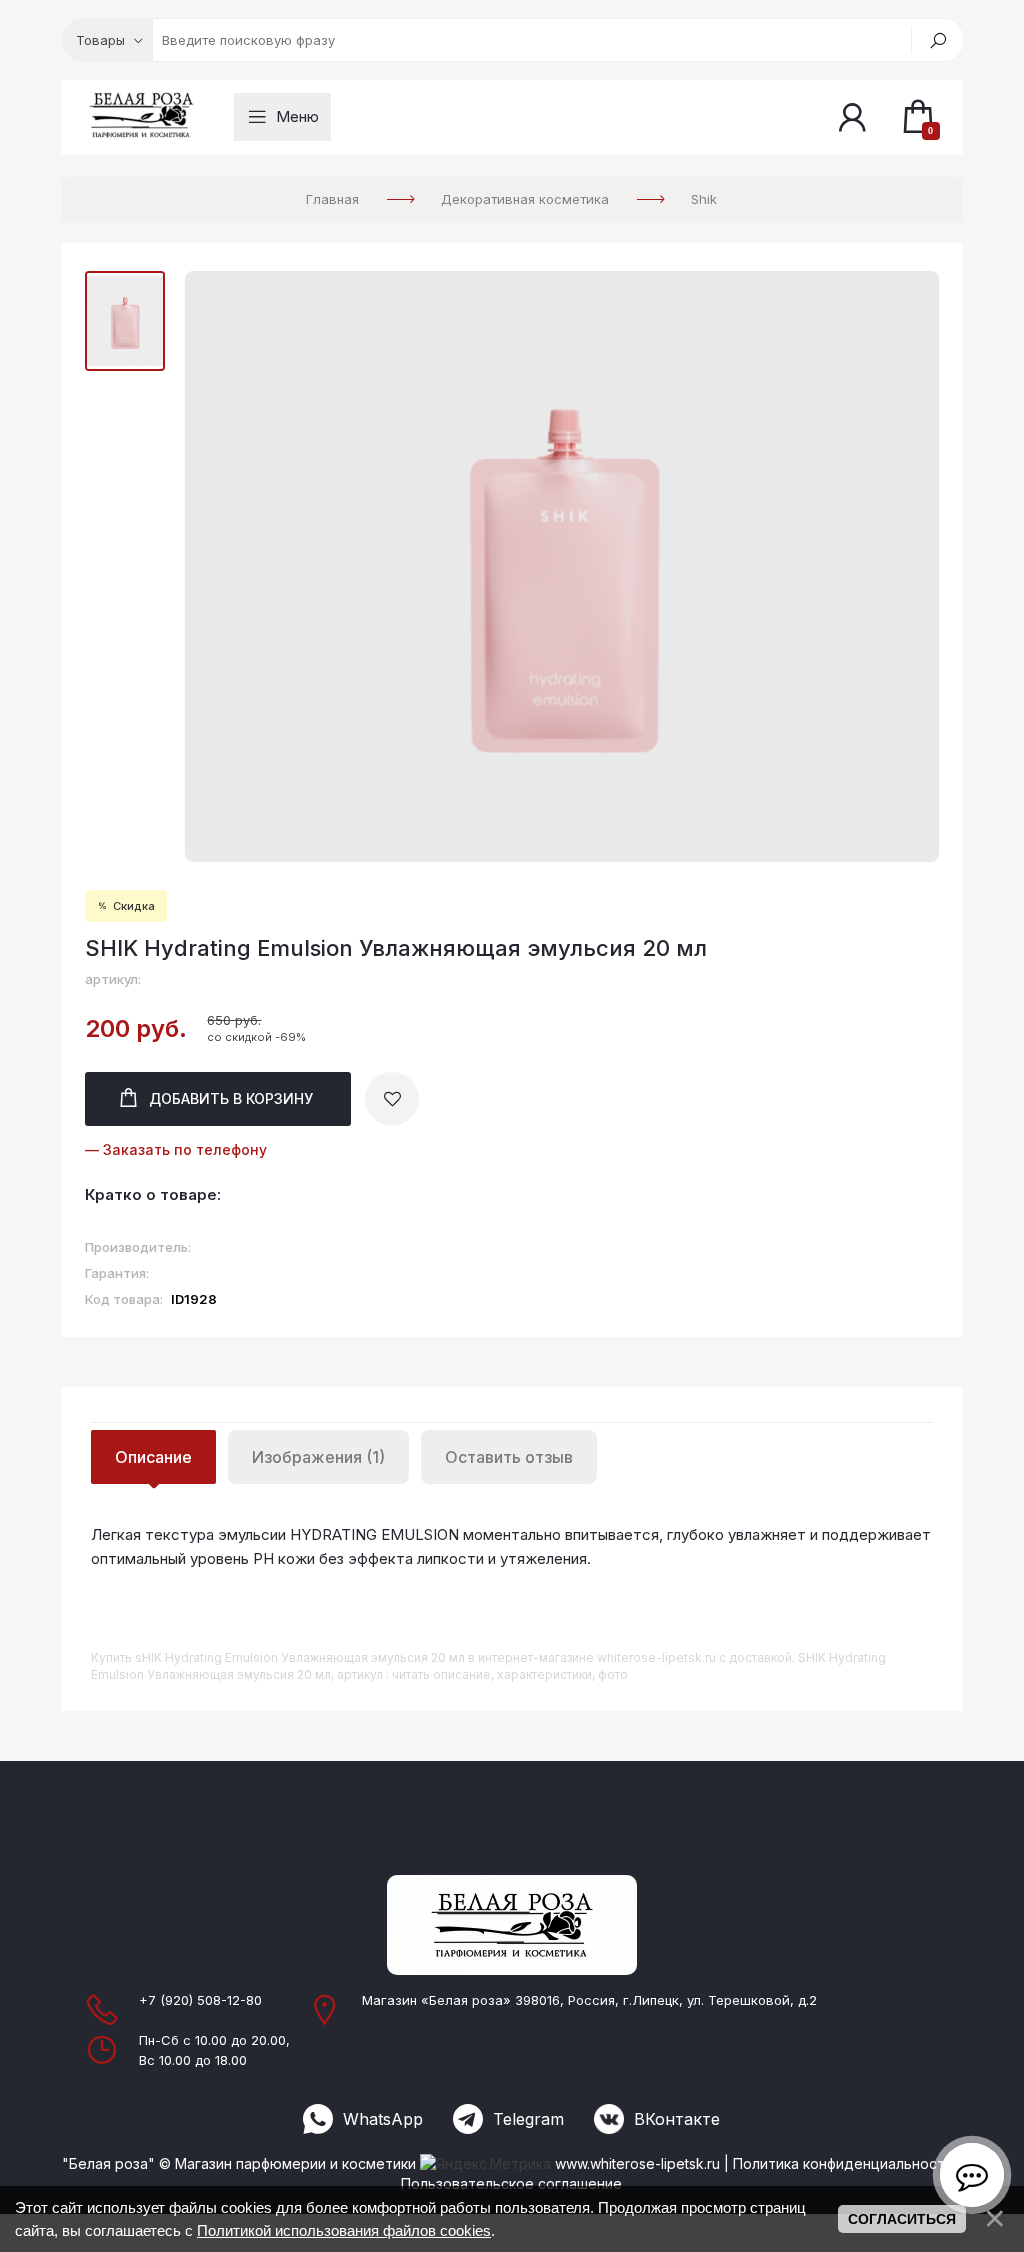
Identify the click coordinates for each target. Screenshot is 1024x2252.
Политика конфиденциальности (843, 2163)
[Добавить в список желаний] (392, 1099)
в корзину (231, 1098)
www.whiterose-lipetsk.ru (637, 2163)
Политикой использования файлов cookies (344, 2230)
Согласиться (902, 2219)
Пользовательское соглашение (511, 2183)
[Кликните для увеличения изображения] (562, 566)
